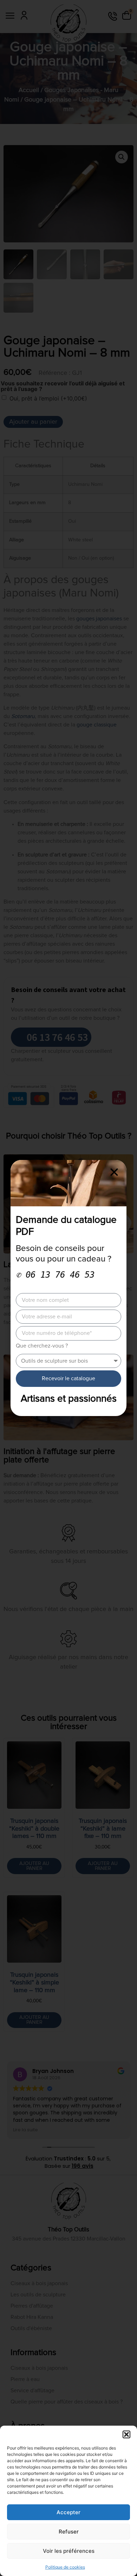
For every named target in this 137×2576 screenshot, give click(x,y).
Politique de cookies (65, 2567)
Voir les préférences (69, 2551)
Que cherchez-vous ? (42, 1346)
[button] (126, 2434)
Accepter (68, 2512)
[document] (68, 1288)
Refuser (69, 2532)
